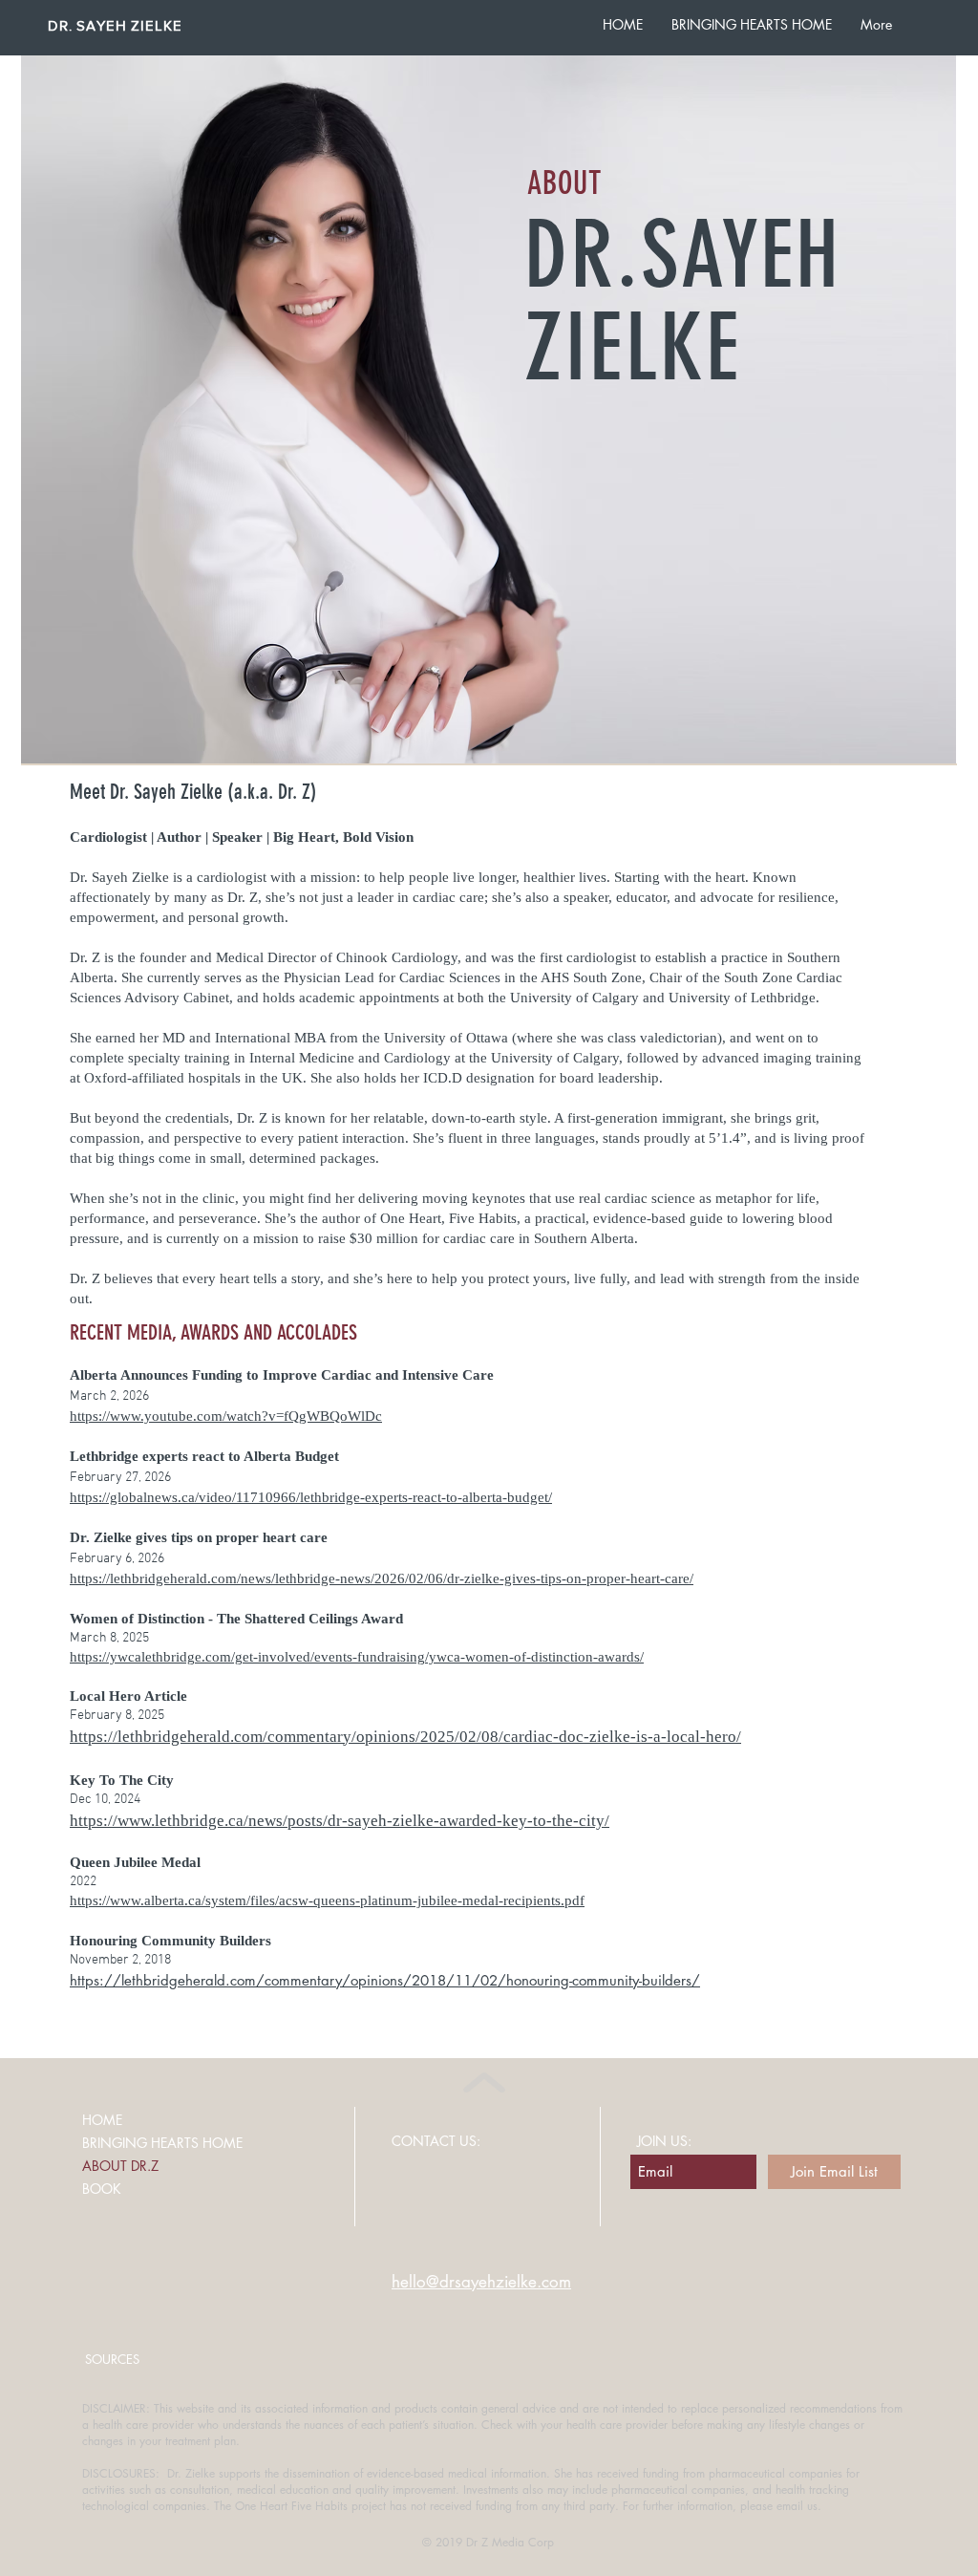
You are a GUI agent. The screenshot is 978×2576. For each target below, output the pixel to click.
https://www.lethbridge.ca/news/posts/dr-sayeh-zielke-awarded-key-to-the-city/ (340, 1821)
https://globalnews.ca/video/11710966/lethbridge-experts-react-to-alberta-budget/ (311, 1497)
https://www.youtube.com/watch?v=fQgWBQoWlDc (226, 1416)
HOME (102, 2120)
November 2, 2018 (122, 1960)
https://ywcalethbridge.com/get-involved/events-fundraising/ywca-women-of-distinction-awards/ (357, 1657)
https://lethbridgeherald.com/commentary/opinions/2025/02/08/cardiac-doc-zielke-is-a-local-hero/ (405, 1737)
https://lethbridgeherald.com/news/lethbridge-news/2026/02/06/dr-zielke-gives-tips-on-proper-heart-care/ (382, 1578)
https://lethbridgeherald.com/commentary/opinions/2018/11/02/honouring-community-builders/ (385, 1980)
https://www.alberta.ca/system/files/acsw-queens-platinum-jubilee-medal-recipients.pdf (327, 1900)
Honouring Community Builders (170, 1941)
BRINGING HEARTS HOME (162, 2143)
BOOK (102, 2189)
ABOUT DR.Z (120, 2166)
